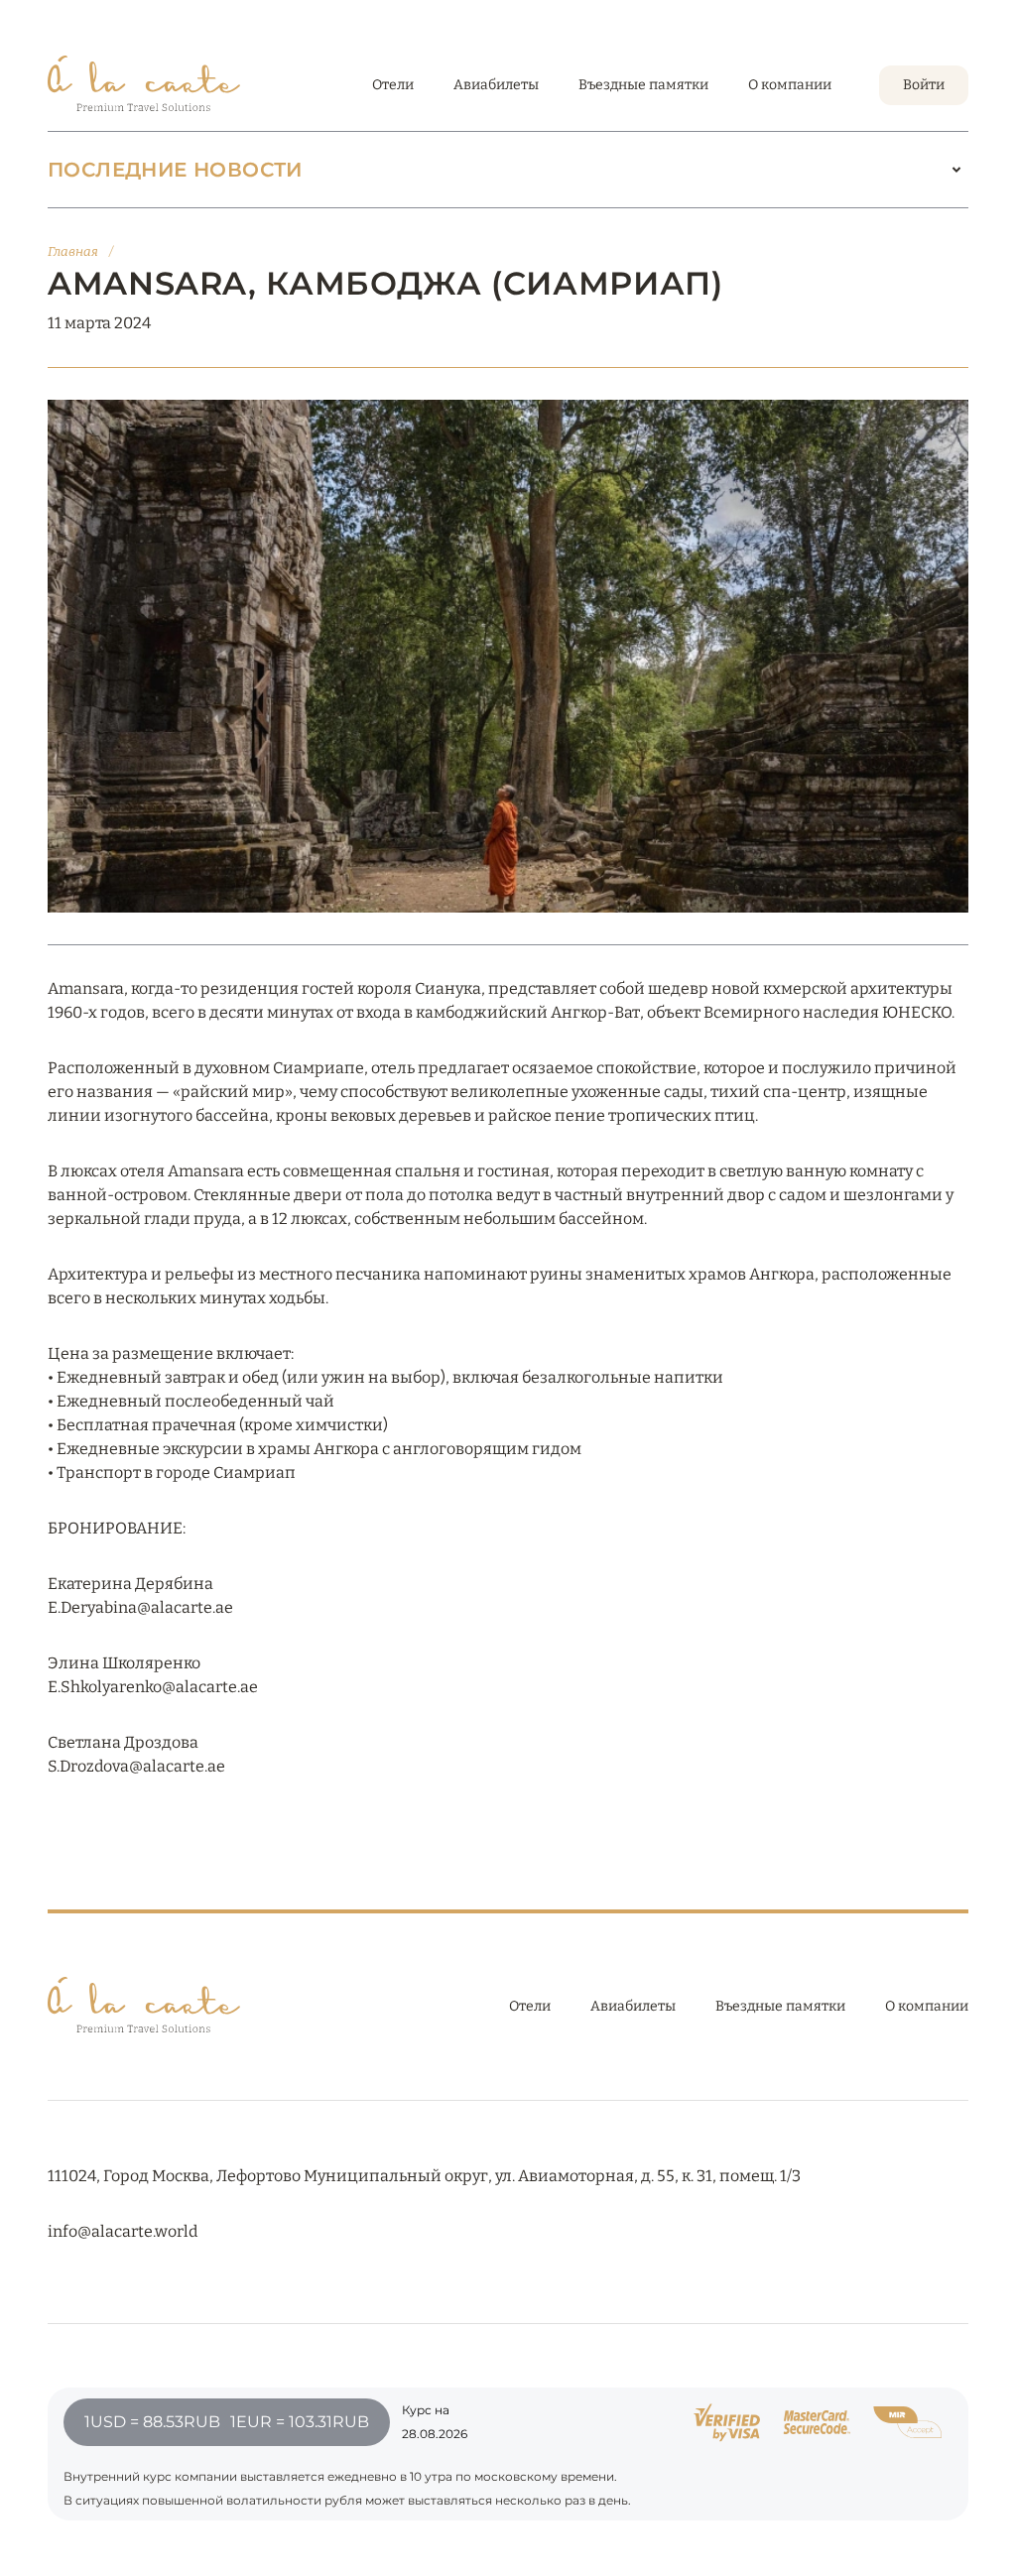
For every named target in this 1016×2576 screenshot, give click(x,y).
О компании (790, 85)
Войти (924, 85)
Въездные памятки (643, 85)
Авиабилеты (496, 85)
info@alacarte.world (123, 2231)
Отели (393, 85)
